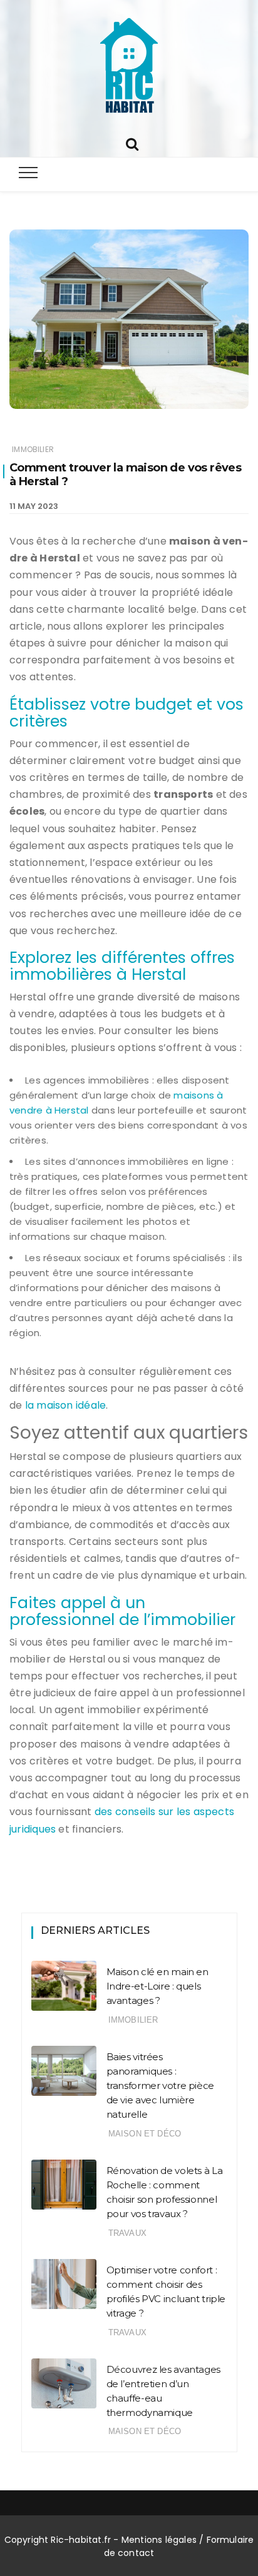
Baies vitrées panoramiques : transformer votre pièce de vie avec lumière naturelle (160, 2085)
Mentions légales (159, 2540)
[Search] (132, 143)
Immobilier (33, 449)
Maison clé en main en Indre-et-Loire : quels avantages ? (157, 1986)
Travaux (127, 2233)
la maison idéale (66, 1405)
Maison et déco (145, 2134)
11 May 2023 (34, 506)
